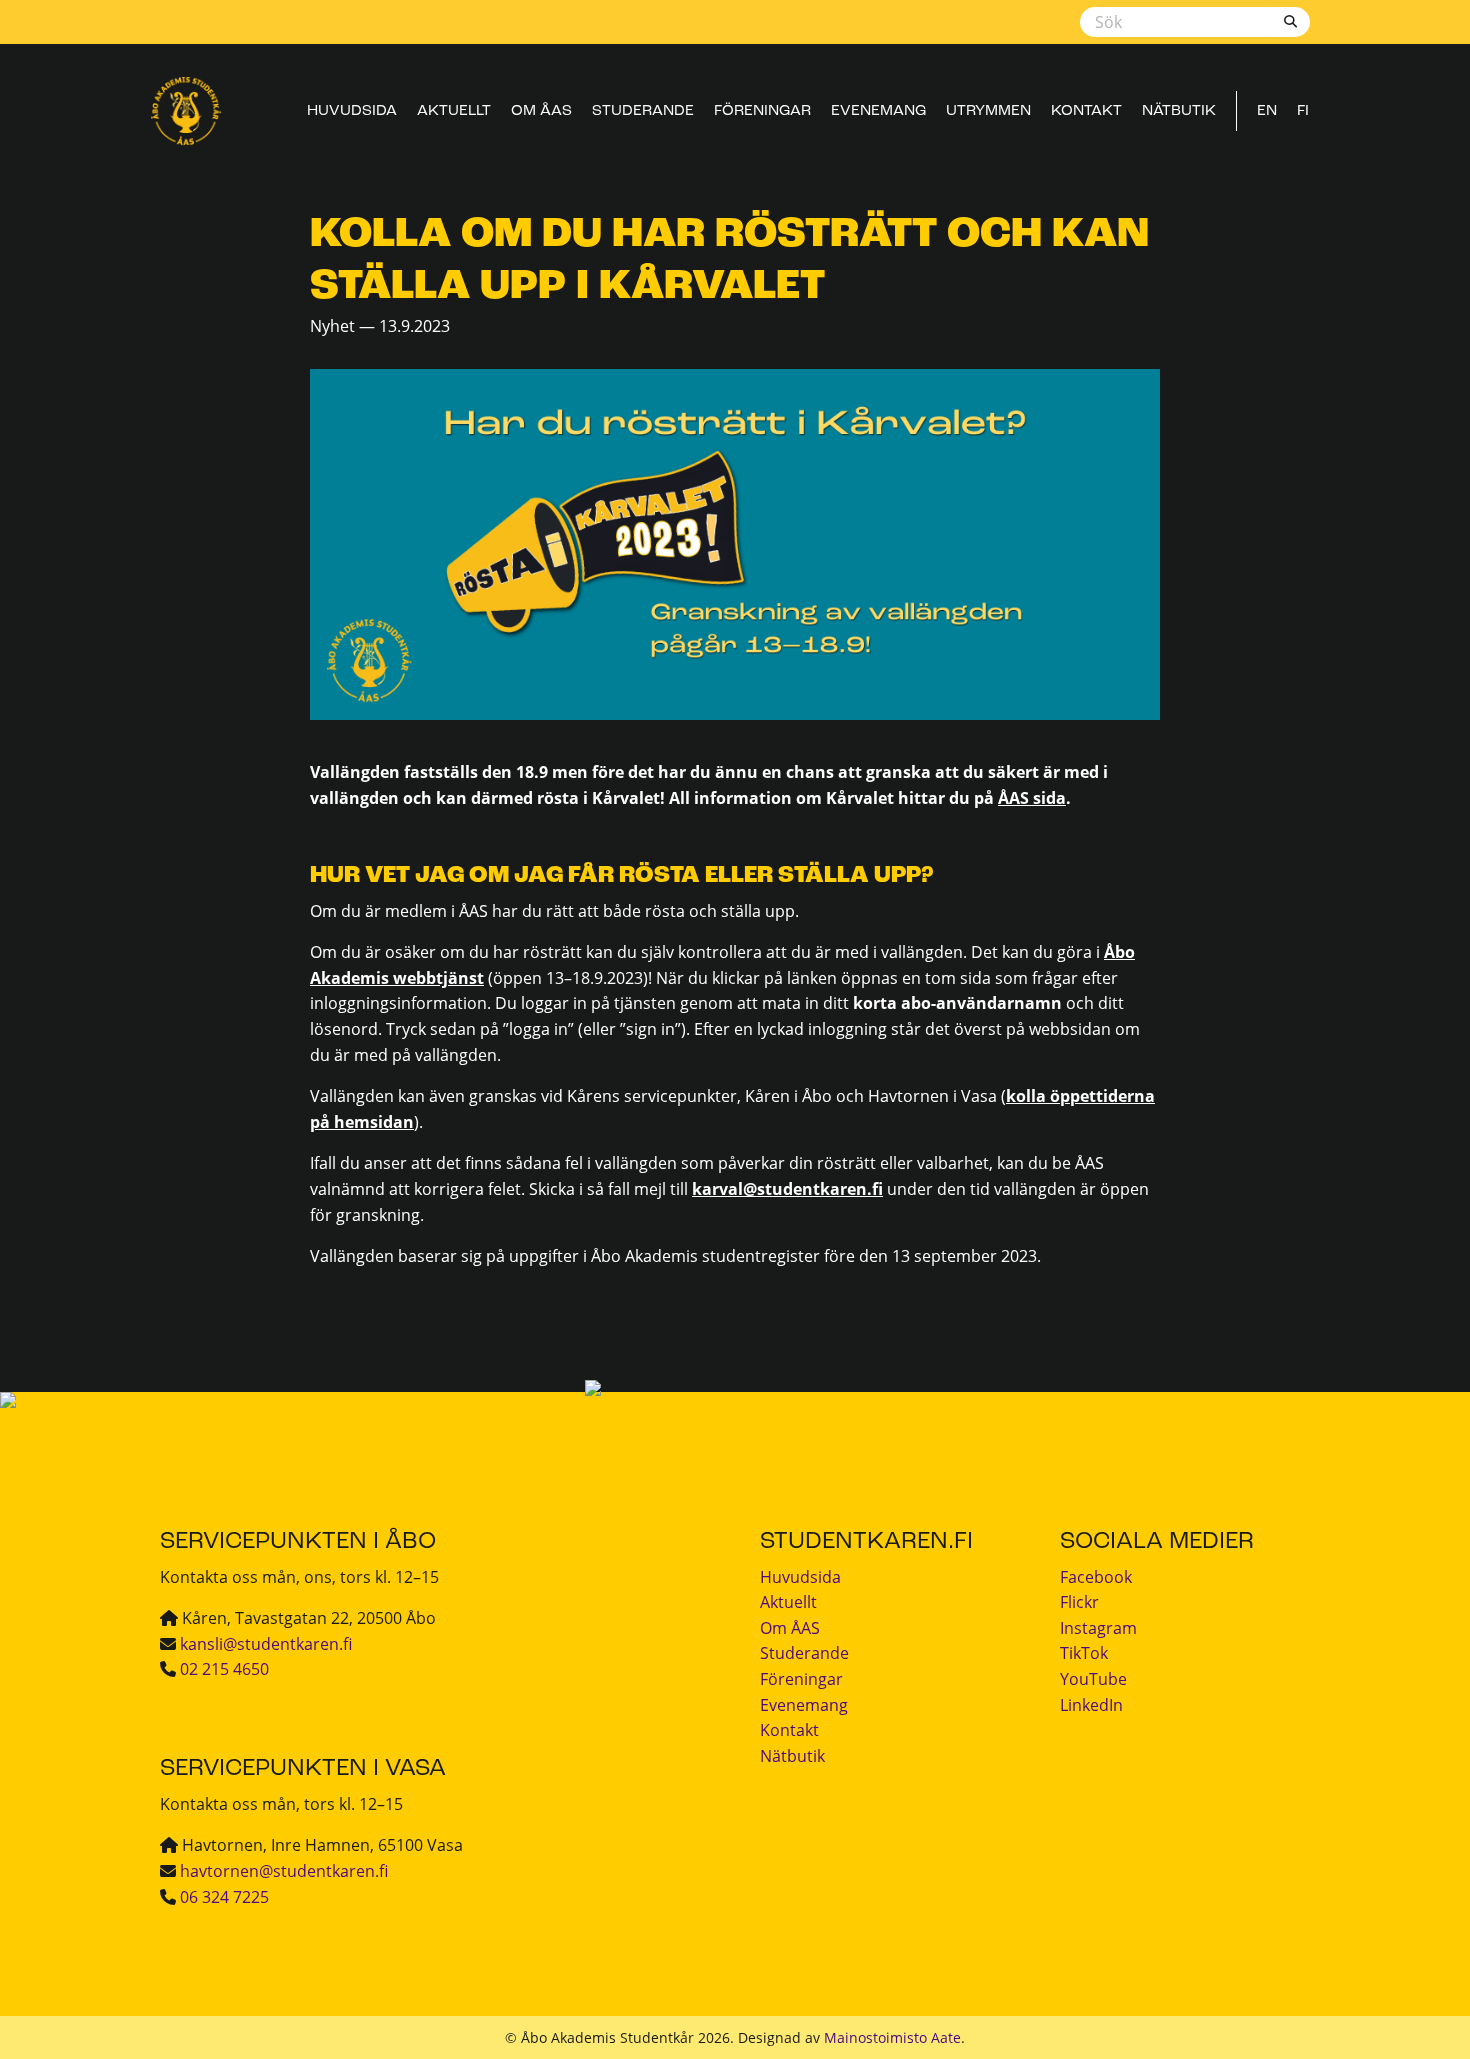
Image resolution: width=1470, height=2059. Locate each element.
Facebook (1096, 1577)
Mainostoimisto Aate (892, 2037)
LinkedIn (1091, 1705)
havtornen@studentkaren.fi (284, 1871)
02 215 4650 (224, 1669)
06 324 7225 (224, 1897)
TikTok (1084, 1653)
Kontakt (1086, 111)
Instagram (1098, 1628)
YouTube (1093, 1679)
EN (1267, 111)
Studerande (643, 111)
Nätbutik (1179, 111)
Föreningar (762, 111)
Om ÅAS (541, 111)
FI (1303, 111)
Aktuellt (454, 111)
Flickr (1079, 1602)
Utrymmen (988, 111)
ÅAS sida (1032, 798)
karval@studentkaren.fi (787, 1189)
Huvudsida (352, 111)
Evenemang (878, 111)
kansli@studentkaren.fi (266, 1644)
